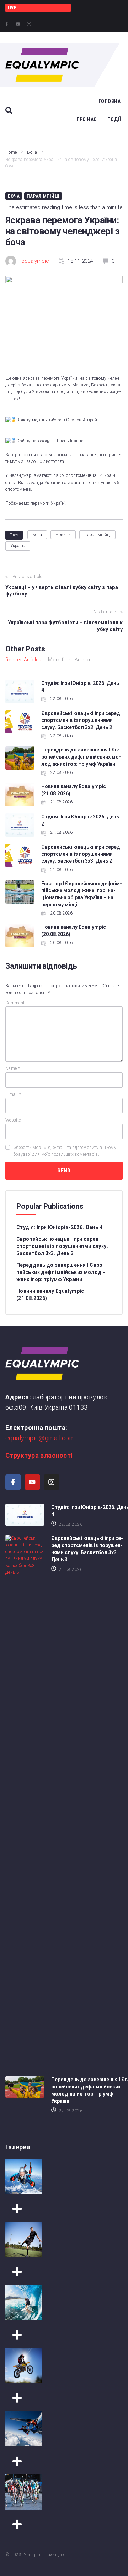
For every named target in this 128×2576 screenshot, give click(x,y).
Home (11, 152)
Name (13, 1068)
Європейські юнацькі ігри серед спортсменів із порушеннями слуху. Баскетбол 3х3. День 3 (81, 720)
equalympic (35, 261)
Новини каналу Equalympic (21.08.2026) (50, 1295)
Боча (32, 152)
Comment (15, 1003)
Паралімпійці (43, 196)
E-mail (13, 1094)
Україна (18, 546)
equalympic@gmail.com (40, 1438)
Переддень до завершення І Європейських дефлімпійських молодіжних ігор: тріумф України (81, 757)
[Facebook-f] (7, 24)
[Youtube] (18, 24)
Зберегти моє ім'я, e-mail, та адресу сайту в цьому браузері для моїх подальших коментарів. (65, 1151)
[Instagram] (29, 24)
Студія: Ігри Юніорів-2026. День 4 (59, 1227)
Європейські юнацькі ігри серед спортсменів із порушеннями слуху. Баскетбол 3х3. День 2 (81, 854)
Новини (63, 535)
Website (13, 1120)
